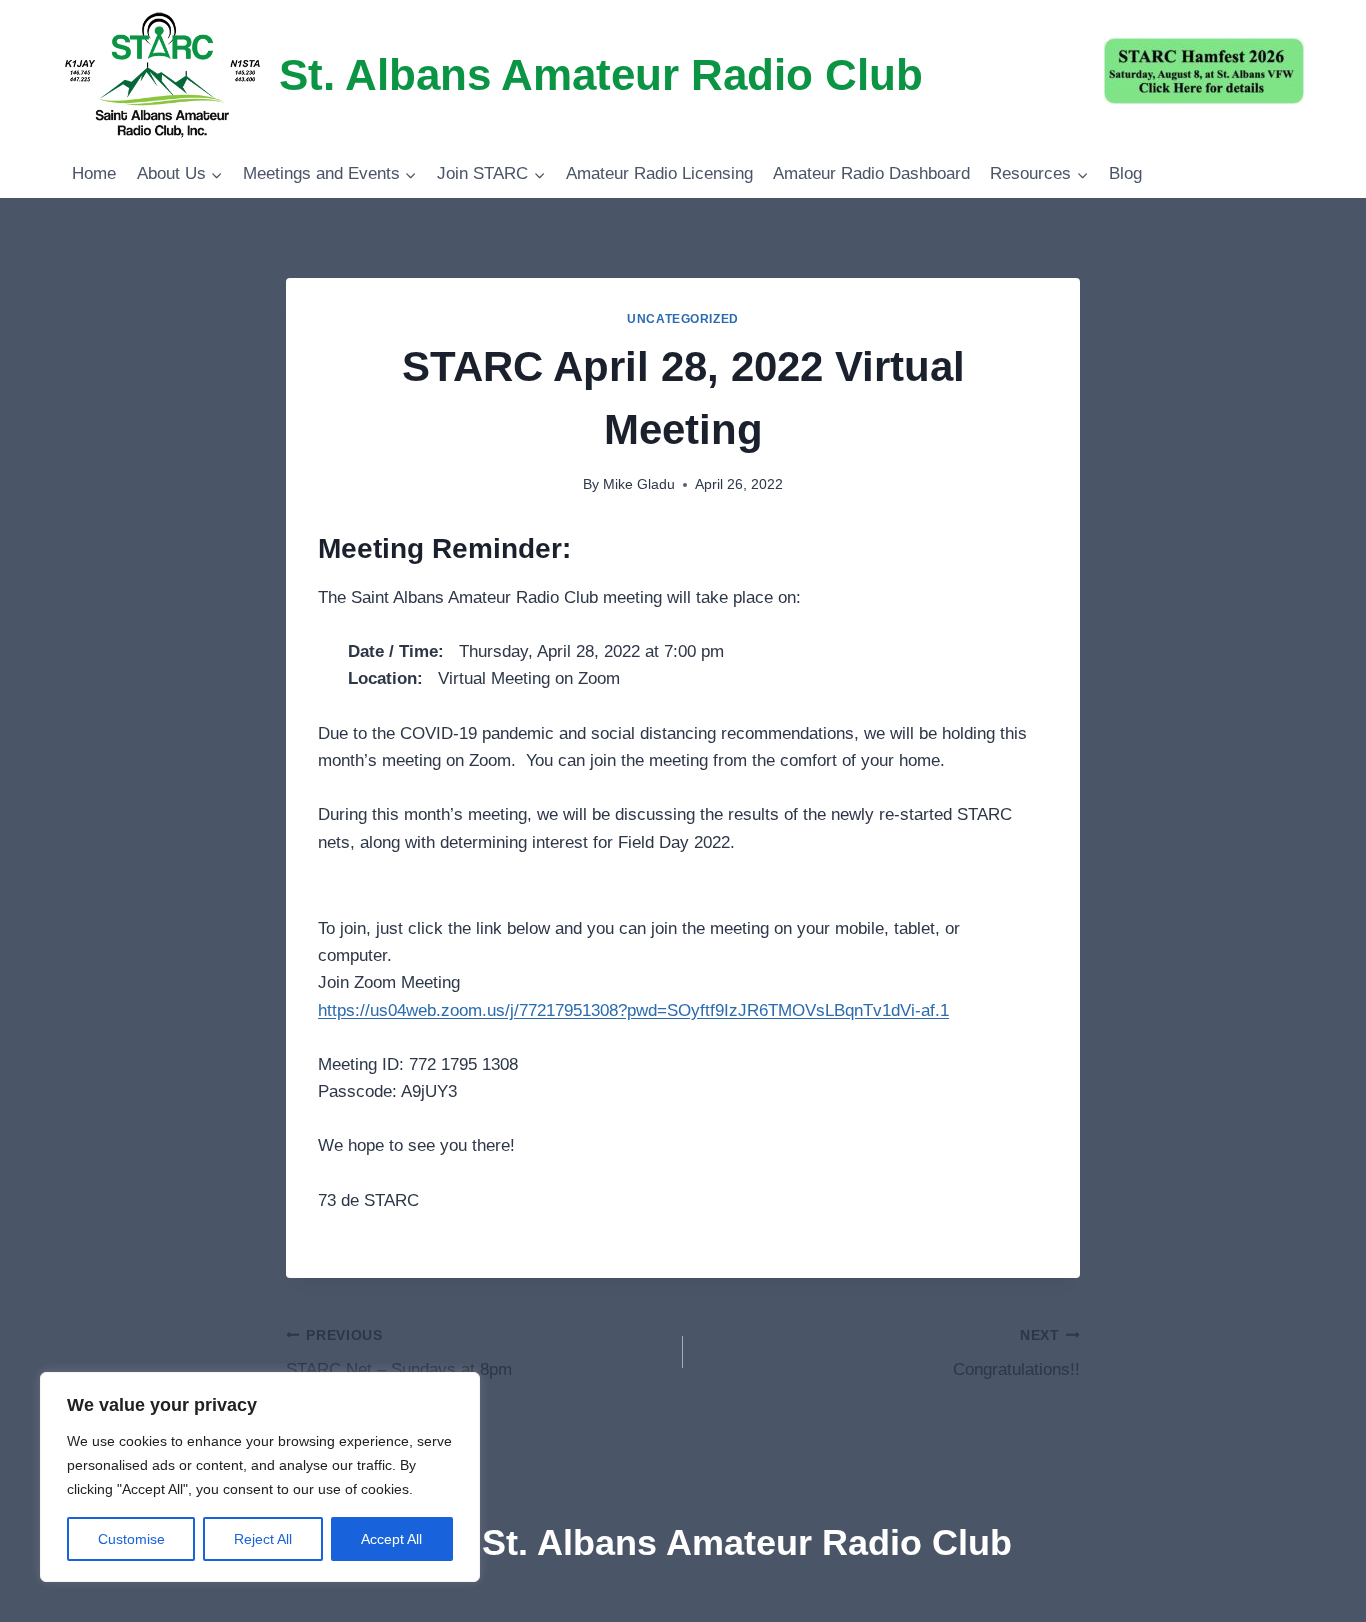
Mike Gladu (639, 484)
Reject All (263, 1539)
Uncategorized (683, 319)
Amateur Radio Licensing (659, 173)
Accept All (391, 1539)
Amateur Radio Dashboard (871, 173)
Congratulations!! (1016, 1354)
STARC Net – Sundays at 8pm (399, 1354)
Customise (131, 1539)
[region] (260, 1477)
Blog (1125, 173)
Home (94, 173)
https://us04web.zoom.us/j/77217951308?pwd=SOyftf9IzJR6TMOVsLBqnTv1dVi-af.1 (633, 1010)
